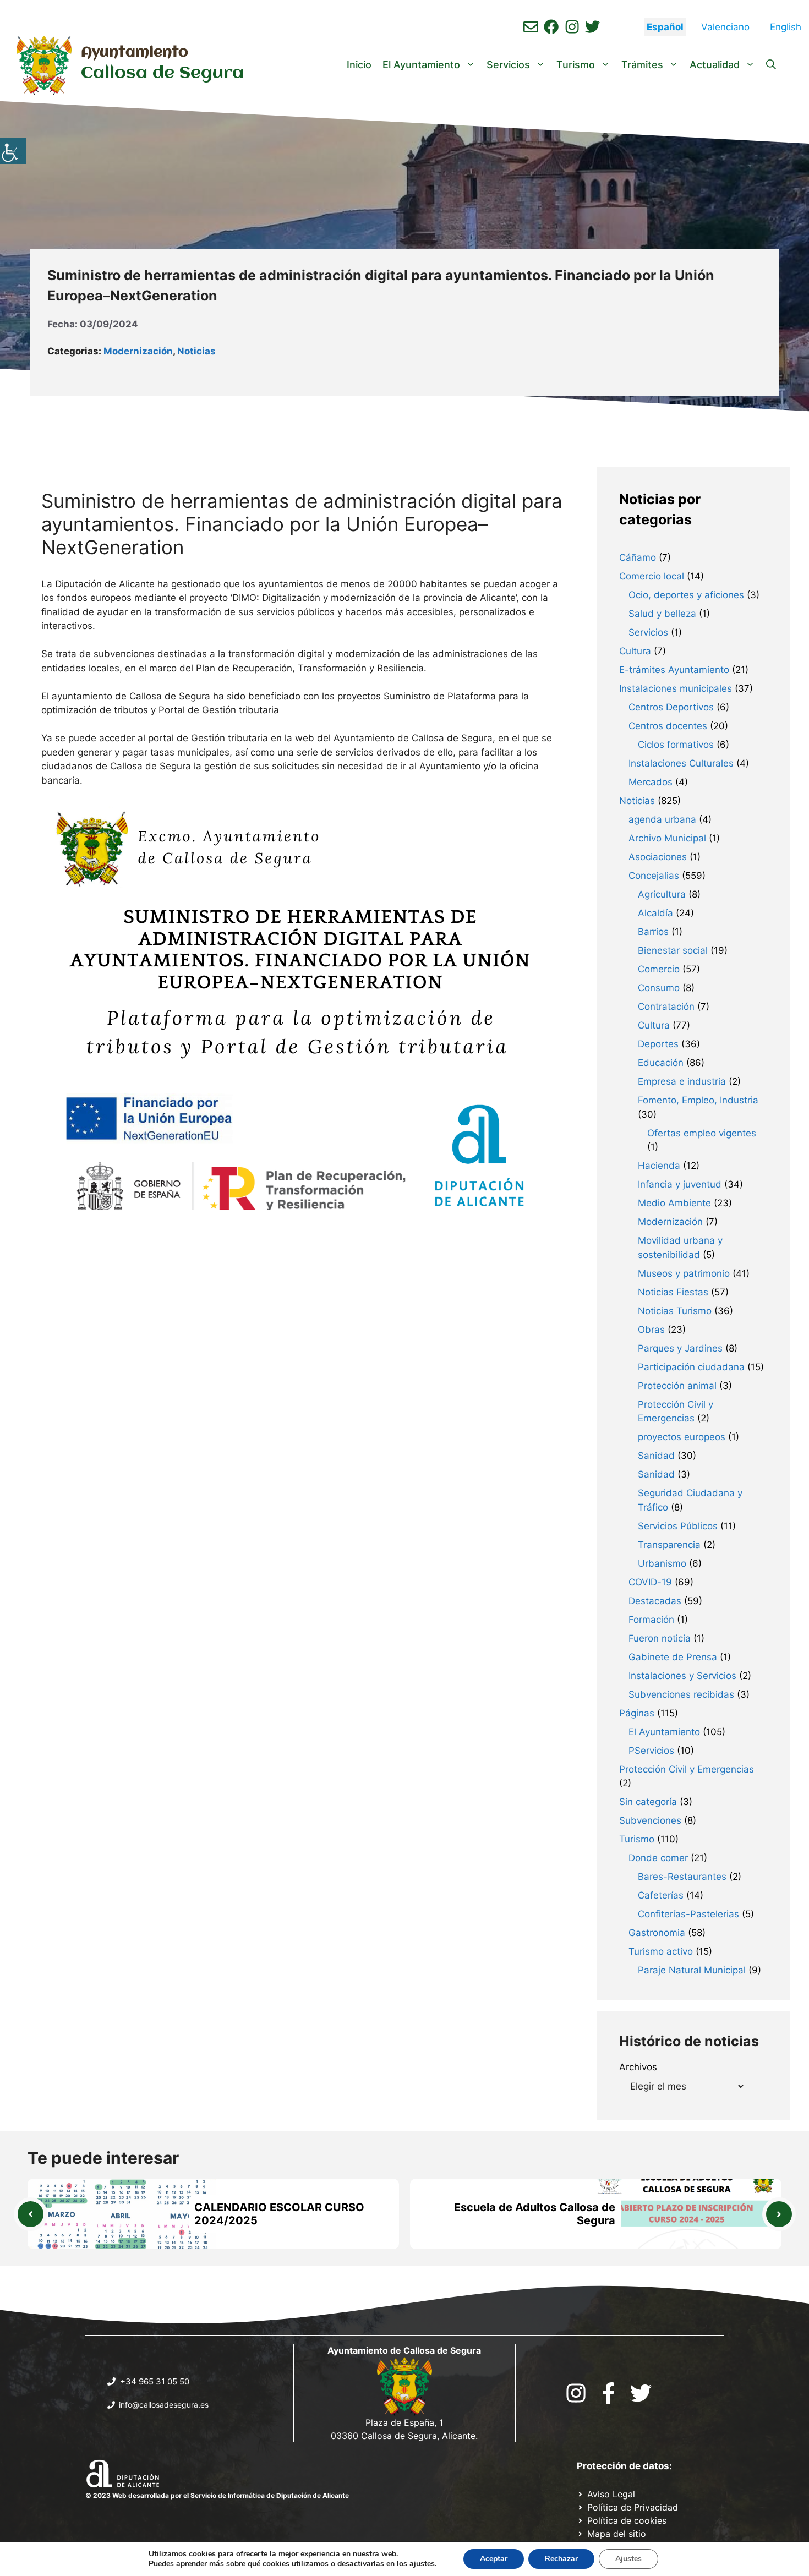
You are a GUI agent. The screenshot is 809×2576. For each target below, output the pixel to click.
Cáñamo (638, 557)
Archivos (638, 2067)
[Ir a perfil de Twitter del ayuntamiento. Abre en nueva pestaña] (592, 27)
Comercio (659, 969)
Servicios (508, 65)
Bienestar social (673, 950)
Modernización (138, 351)
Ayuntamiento (135, 53)
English (786, 27)
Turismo (576, 65)
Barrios (653, 932)
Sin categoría (648, 1802)
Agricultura (662, 894)
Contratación (666, 1007)
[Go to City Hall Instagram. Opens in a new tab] (576, 2393)
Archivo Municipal (667, 838)
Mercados (651, 782)
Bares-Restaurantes (682, 1877)
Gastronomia (657, 1933)
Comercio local (652, 576)
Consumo (659, 988)
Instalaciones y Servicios (682, 1676)
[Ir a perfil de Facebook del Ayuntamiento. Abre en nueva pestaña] (551, 27)
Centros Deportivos (671, 707)
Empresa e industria (682, 1081)
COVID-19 (650, 1582)
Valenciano (725, 27)
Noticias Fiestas (673, 1292)
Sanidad (656, 1456)
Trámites (642, 65)
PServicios (651, 1751)
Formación (651, 1620)
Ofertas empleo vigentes (702, 1133)
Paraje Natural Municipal (692, 1970)
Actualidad (715, 65)
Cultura (635, 651)
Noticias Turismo (675, 1311)
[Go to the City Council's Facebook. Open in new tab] (608, 2393)
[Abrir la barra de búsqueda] (771, 65)
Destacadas (655, 1601)
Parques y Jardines (680, 1348)
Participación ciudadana (691, 1367)
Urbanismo (662, 1563)
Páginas (637, 1713)
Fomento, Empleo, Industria (698, 1100)
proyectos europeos (682, 1437)
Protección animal (677, 1386)
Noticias (196, 351)
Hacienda (659, 1166)
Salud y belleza (662, 614)
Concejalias (654, 876)
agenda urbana (662, 819)
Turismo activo (661, 1951)
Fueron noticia (660, 1638)
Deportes (658, 1044)
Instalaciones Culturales (681, 763)
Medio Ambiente (674, 1203)
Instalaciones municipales (676, 688)
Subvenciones (650, 1820)
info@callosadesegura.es (164, 2405)
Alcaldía (655, 913)
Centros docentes (668, 726)
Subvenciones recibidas (681, 1694)
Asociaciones (658, 857)
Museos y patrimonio (684, 1273)
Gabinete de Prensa (673, 1657)
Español (665, 27)
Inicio (359, 65)
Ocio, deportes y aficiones (686, 595)
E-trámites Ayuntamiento (674, 670)
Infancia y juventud (680, 1184)
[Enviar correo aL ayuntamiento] (531, 27)
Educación (661, 1063)
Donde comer (658, 1858)
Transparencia (669, 1545)
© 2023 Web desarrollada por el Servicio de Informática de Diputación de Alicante (217, 2495)
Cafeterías (661, 1895)
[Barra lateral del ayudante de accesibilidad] (13, 151)
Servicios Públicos (678, 1526)
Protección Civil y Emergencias (687, 1769)
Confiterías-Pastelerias (688, 1914)
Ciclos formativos (676, 745)
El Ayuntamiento (421, 65)
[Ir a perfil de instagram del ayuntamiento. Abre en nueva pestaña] (572, 27)
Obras (651, 1330)
